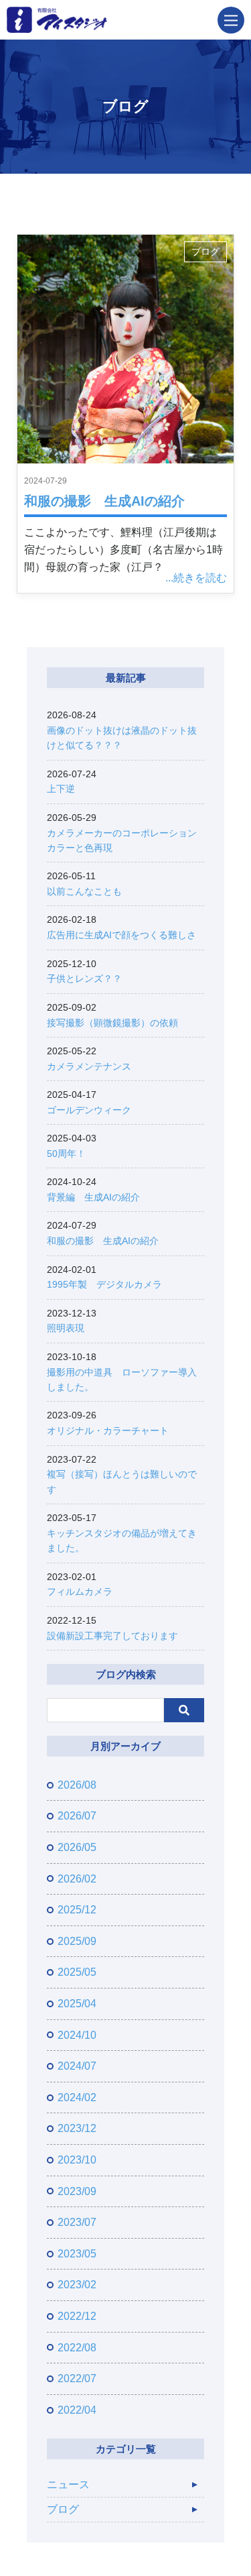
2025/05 (77, 1972)
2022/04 (77, 2410)
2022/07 (77, 2378)
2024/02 (77, 2097)
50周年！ (66, 1154)
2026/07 (77, 1816)
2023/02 (77, 2285)
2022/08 (77, 2348)
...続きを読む (196, 578)
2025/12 (77, 1910)
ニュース (68, 2484)
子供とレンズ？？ (84, 978)
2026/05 (77, 1847)
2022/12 (77, 2316)
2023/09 (77, 2191)
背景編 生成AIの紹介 (93, 1197)
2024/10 (77, 2035)
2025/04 (77, 2004)
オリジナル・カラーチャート (108, 1431)
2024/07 (77, 2066)
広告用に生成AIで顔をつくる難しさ (121, 935)
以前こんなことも (84, 891)
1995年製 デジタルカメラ (104, 1284)
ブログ (205, 252)
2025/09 (77, 1941)
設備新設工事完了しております (112, 1636)
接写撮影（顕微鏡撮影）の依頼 (112, 1023)
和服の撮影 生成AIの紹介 (104, 501)
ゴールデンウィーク (89, 1110)
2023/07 (77, 2222)
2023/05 (77, 2254)
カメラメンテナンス (89, 1066)
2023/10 (77, 2160)
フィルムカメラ (80, 1591)
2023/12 (77, 2128)
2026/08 (77, 1785)
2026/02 (77, 1879)
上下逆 (61, 789)
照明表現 (66, 1328)
